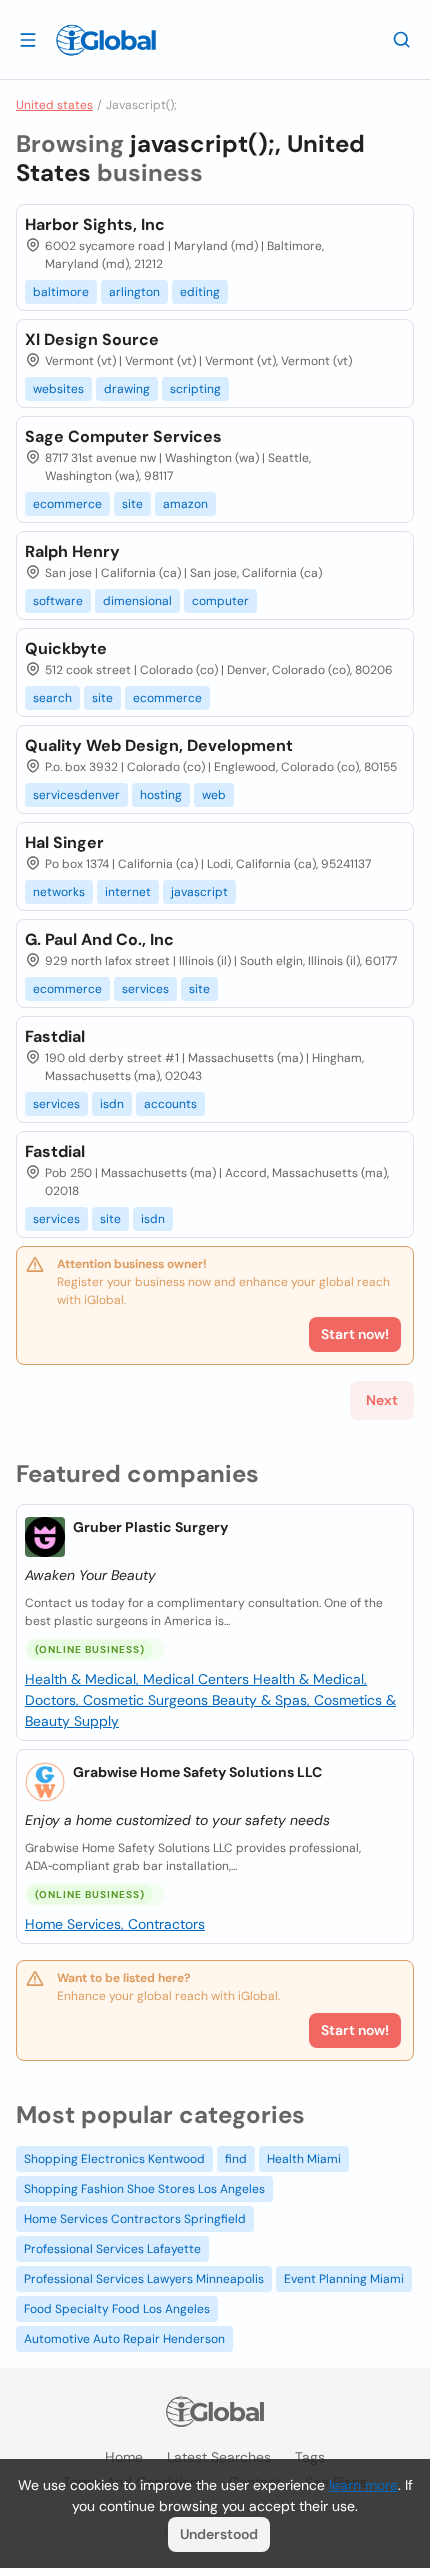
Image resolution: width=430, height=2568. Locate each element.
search (52, 698)
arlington (134, 292)
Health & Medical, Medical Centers (139, 1679)
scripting (195, 389)
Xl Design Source (92, 339)
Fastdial (55, 1036)
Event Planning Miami (344, 2279)
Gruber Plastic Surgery (150, 1527)
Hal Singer (64, 842)
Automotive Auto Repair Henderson (124, 2339)
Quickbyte (66, 648)
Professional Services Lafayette (112, 2249)
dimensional (137, 601)
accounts (170, 1104)
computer (220, 601)
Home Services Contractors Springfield (135, 2219)
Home (124, 2457)
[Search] (402, 39)
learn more (363, 2485)
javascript (199, 892)
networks (59, 892)
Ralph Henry (72, 551)
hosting (161, 795)
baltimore (61, 292)
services (145, 989)
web (214, 795)
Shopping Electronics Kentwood (114, 2159)
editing (200, 292)
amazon (185, 504)
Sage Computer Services (123, 436)
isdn (112, 1104)
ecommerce (67, 504)
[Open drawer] (28, 39)
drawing (127, 389)
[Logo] (106, 40)
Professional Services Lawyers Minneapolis (144, 2279)
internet (128, 892)
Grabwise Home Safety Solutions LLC (197, 1772)
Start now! (355, 2030)
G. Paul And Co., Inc (99, 939)
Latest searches (219, 2457)
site (132, 504)
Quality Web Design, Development (159, 745)
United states (54, 105)
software (58, 601)
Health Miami (304, 2159)
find (236, 2159)
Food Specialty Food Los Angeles (117, 2309)
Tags (310, 2457)
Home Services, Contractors (115, 1924)
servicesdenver (76, 795)
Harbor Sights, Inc (95, 224)
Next (382, 1400)
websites (58, 389)
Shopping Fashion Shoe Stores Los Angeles (144, 2189)
